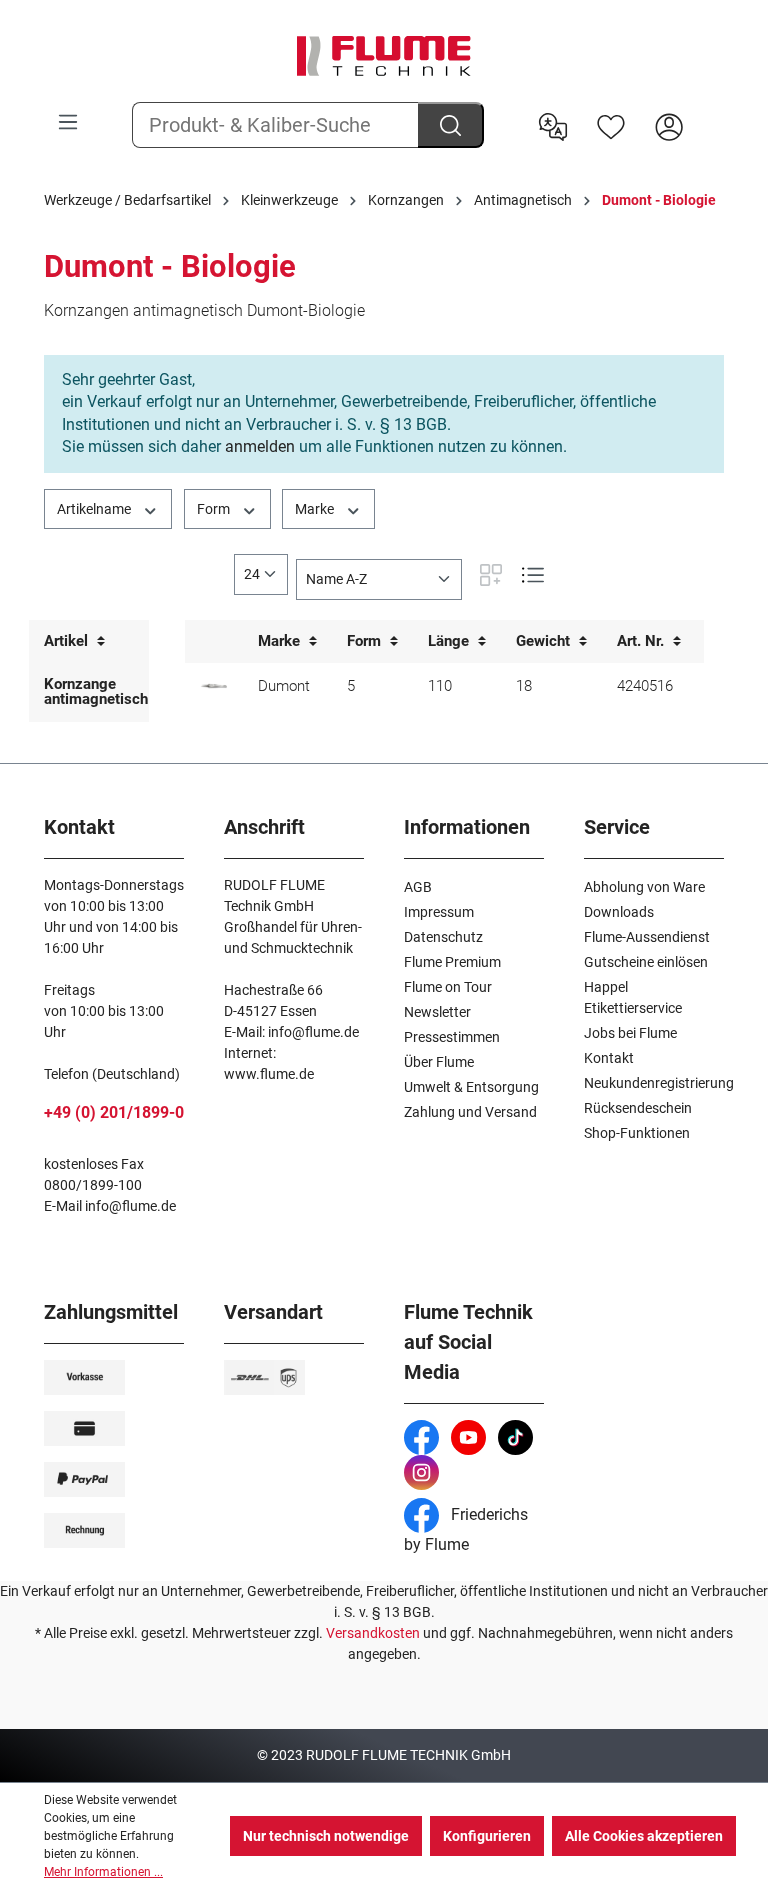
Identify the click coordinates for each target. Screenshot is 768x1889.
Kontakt (609, 1058)
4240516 (645, 686)
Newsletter (437, 1012)
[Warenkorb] (711, 111)
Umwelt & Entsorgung (471, 1087)
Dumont (284, 686)
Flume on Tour (448, 987)
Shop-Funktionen (637, 1133)
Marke (316, 509)
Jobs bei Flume (630, 1033)
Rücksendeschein (638, 1108)
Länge (450, 641)
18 (524, 686)
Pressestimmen (452, 1037)
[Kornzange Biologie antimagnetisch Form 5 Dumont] (214, 686)
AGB (418, 887)
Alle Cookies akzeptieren (644, 1836)
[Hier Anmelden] (669, 125)
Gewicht (545, 641)
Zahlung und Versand (470, 1112)
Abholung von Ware (644, 887)
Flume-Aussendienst (647, 937)
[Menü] (68, 122)
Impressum (439, 912)
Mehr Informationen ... (103, 1872)
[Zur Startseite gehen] (384, 56)
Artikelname (95, 509)
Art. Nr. (642, 641)
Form (215, 509)
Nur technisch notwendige (326, 1836)
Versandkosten (373, 1633)
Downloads (619, 912)
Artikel (68, 641)
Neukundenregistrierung (659, 1083)
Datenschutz (443, 937)
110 (440, 686)
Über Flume (439, 1062)
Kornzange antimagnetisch (96, 691)
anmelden (260, 446)
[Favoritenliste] (611, 125)
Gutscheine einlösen (646, 962)
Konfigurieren (487, 1836)
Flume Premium (452, 962)
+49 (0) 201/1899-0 (114, 1112)
